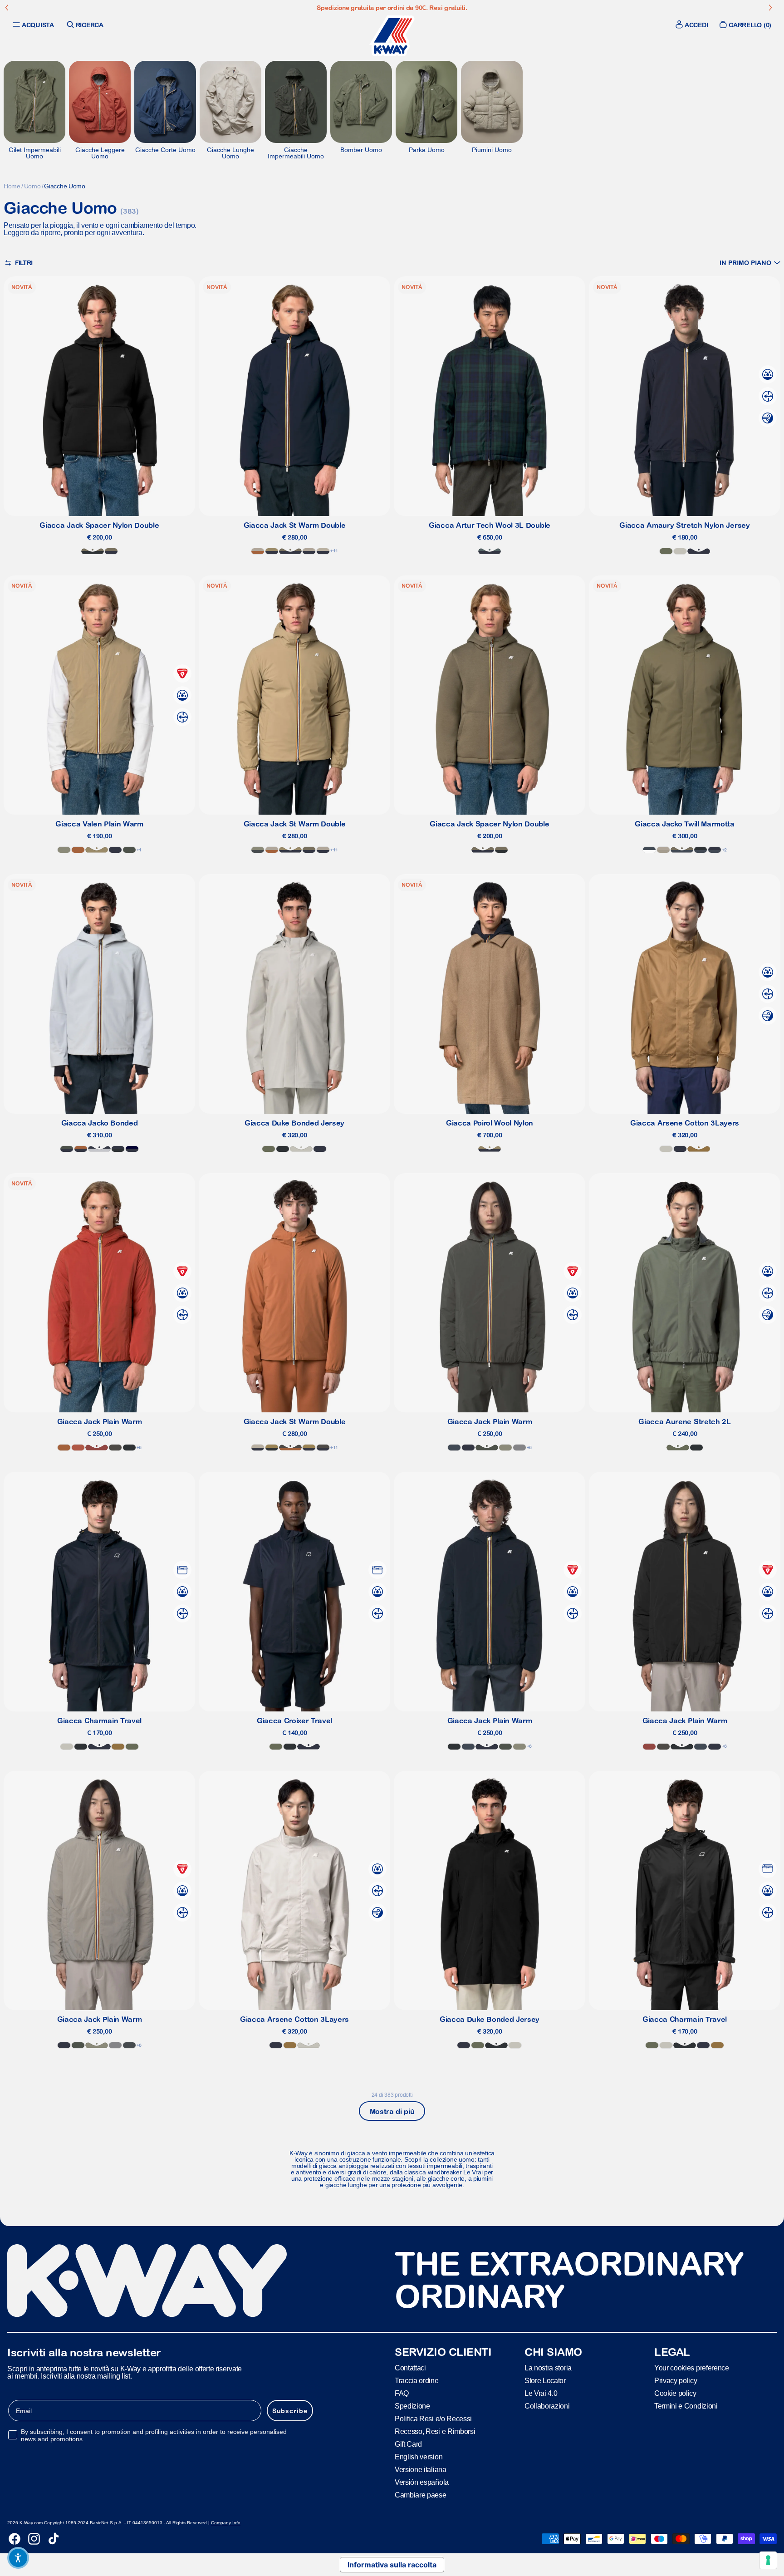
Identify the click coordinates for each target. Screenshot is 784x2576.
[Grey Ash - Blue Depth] (99, 1149)
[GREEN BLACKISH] (129, 850)
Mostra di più (392, 2111)
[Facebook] (15, 2539)
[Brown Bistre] (699, 1149)
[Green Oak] (64, 850)
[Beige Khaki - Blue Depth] (272, 551)
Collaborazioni (547, 2406)
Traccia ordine (417, 2381)
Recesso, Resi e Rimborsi (435, 2431)
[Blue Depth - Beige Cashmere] (309, 551)
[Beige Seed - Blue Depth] (309, 1448)
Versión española (422, 2482)
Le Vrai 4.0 (541, 2393)
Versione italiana (421, 2470)
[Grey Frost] (519, 1448)
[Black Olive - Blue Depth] (323, 1448)
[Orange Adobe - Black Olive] (290, 1448)
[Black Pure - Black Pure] (283, 1149)
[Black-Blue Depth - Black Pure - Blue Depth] (118, 1149)
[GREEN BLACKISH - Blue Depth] (67, 1149)
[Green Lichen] (666, 551)
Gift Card (408, 2444)
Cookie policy (675, 2393)
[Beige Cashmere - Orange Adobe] (258, 551)
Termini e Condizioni (686, 2406)
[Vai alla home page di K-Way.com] (392, 36)
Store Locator (545, 2381)
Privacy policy (676, 2381)
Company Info (226, 2523)
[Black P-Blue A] (701, 850)
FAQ (402, 2393)
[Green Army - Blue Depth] (111, 551)
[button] (750, 263)
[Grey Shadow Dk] (129, 2045)
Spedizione (412, 2406)
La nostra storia (548, 2368)
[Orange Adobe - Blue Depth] (81, 1149)
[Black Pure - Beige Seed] (272, 1448)
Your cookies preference (692, 2368)
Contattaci (410, 2368)
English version (419, 2457)
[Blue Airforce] (454, 1448)
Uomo (32, 186)
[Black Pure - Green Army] (93, 551)
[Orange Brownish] (78, 1448)
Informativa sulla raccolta (392, 2565)
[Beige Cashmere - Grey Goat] (663, 850)
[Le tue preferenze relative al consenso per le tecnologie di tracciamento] (768, 2560)
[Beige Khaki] (97, 850)
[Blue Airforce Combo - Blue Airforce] (649, 850)
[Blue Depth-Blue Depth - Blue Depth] (132, 1149)
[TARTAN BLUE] (490, 551)
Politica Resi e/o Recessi (433, 2419)
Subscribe (290, 2411)
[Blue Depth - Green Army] (290, 551)
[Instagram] (34, 2539)
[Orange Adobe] (78, 850)
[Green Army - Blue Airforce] (682, 850)
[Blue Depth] (699, 551)
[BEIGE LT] (680, 551)
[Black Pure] (81, 1747)
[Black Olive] (115, 1448)
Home (12, 186)
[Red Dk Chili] (97, 1448)
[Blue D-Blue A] (715, 850)
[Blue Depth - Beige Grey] (323, 551)
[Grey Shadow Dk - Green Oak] (258, 850)
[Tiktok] (54, 2539)
